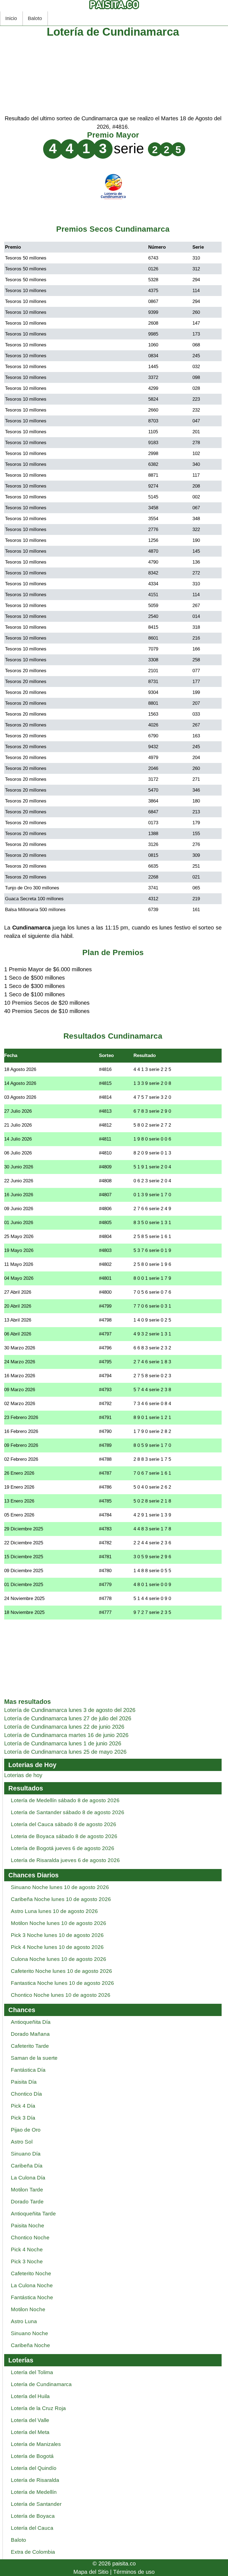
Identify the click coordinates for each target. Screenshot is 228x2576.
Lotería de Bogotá (32, 2456)
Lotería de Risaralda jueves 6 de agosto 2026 (65, 1860)
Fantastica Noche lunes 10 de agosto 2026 (62, 1983)
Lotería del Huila (30, 2396)
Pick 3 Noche (27, 2261)
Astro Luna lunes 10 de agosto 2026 (54, 1911)
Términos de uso (134, 2572)
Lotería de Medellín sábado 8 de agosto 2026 (65, 1800)
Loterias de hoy (23, 1775)
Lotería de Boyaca (33, 2516)
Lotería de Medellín (34, 2492)
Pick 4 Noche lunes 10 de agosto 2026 (57, 1947)
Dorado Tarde (27, 2202)
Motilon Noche (28, 2309)
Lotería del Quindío (34, 2468)
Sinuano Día (26, 2154)
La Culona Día (28, 2178)
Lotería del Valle (30, 2420)
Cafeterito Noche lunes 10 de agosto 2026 (61, 1971)
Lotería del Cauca (32, 2528)
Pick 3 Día (23, 2118)
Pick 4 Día (23, 2106)
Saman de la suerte (34, 2058)
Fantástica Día (28, 2070)
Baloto (35, 18)
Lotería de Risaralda (35, 2480)
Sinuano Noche (29, 2333)
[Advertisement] (113, 75)
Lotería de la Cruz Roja (38, 2408)
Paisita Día (24, 2082)
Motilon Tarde (27, 2190)
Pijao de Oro (26, 2130)
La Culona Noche (32, 2285)
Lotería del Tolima (32, 2372)
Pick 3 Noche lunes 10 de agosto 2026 (57, 1935)
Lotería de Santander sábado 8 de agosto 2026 (68, 1812)
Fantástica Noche (32, 2297)
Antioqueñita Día (31, 2022)
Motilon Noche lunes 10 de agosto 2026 (59, 1923)
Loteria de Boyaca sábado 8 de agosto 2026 (64, 1836)
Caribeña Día (27, 2166)
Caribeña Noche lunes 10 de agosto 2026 (61, 1899)
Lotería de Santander (36, 2504)
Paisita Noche (28, 2226)
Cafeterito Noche (31, 2273)
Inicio (11, 18)
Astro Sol (22, 2142)
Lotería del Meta (30, 2432)
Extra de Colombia (33, 2552)
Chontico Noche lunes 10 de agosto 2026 (61, 1995)
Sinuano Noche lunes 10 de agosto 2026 (60, 1887)
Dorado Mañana (30, 2034)
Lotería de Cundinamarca (41, 2384)
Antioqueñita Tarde (33, 2214)
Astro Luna (24, 2321)
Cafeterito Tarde (30, 2046)
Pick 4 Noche (27, 2250)
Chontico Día (26, 2094)
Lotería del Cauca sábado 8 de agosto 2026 (64, 1824)
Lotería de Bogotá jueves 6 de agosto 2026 (63, 1848)
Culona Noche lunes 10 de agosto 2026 (59, 1959)
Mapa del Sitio (91, 2572)
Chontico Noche (30, 2238)
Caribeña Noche (30, 2345)
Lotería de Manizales (36, 2444)
